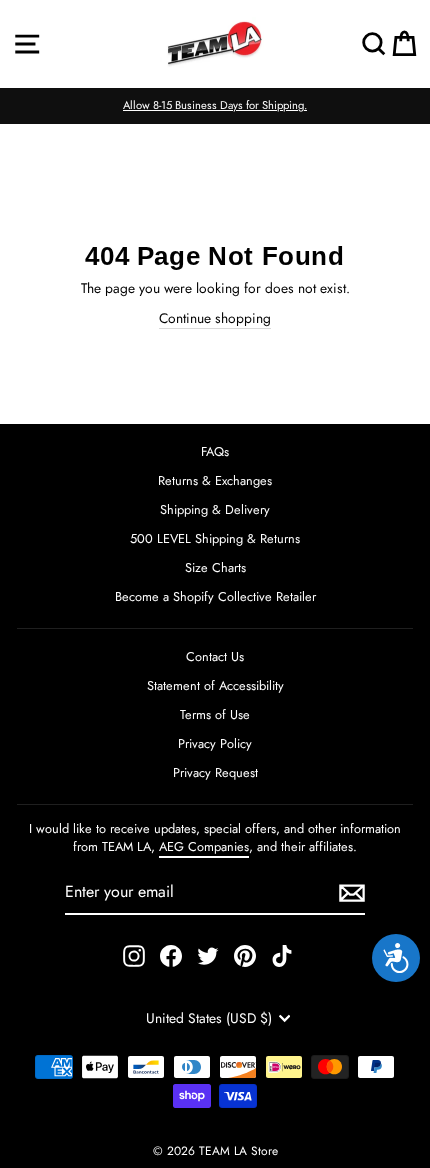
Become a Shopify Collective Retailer (215, 596)
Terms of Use (215, 714)
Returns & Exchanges (215, 480)
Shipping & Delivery (215, 509)
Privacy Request (215, 772)
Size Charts (215, 567)
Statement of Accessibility (215, 685)
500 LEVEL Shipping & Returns (215, 538)
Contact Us (215, 656)
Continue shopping (215, 318)
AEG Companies (204, 846)
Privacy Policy (215, 743)
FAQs (215, 451)
